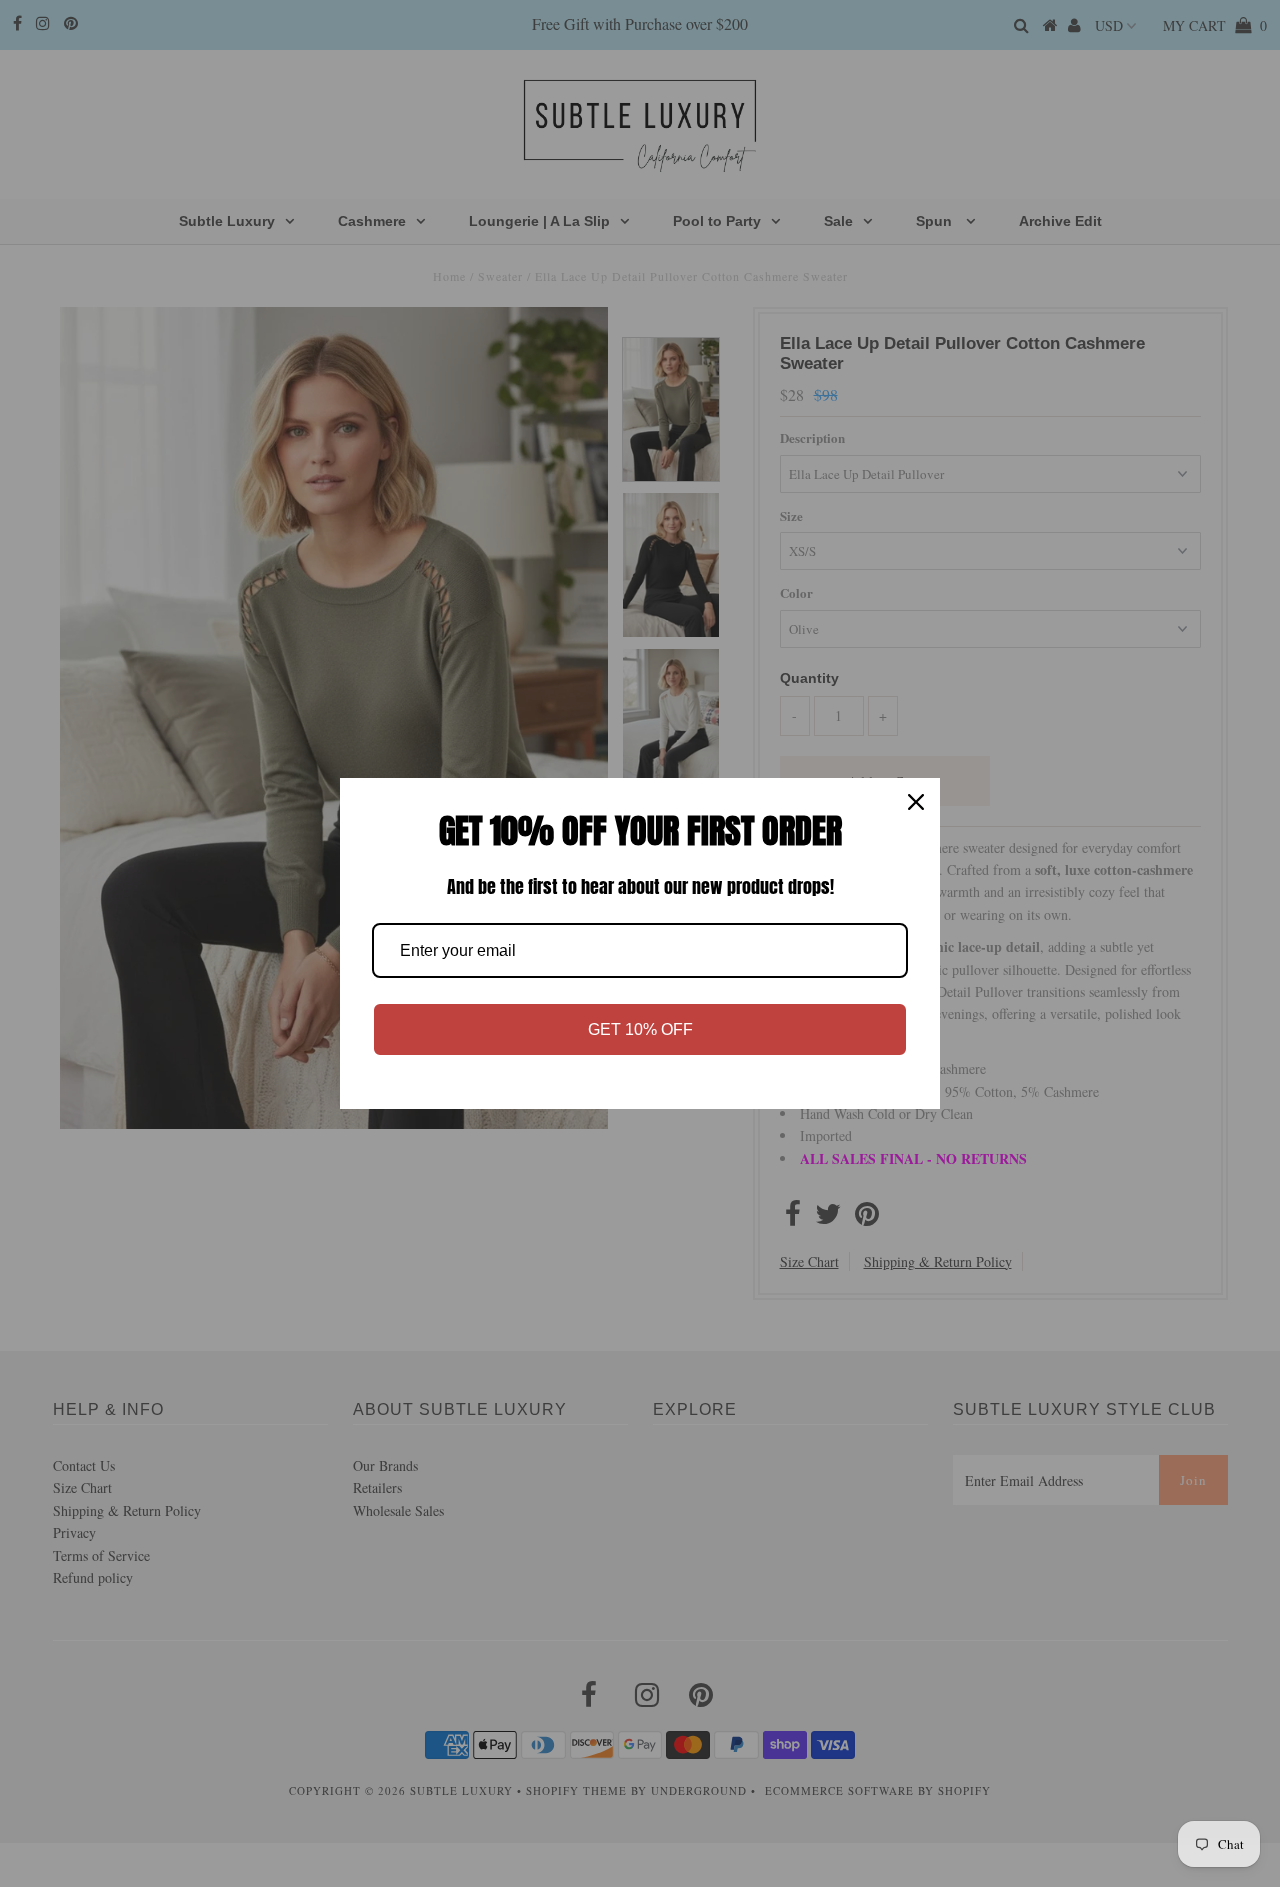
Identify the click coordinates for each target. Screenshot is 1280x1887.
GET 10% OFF (640, 1029)
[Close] (916, 802)
